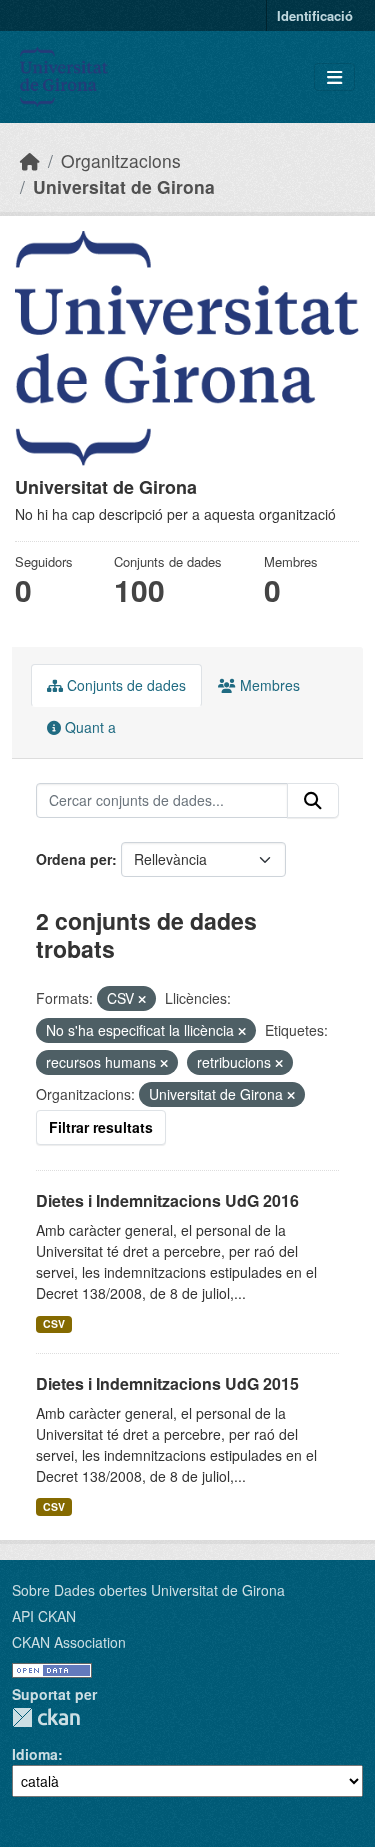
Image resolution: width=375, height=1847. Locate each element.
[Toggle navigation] (334, 77)
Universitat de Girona (124, 186)
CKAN (46, 1717)
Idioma (35, 1754)
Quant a (88, 727)
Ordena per (74, 859)
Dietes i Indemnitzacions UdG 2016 (167, 1200)
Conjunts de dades (124, 685)
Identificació (315, 15)
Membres (268, 685)
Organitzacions (121, 160)
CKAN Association (69, 1642)
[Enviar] (313, 801)
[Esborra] (142, 999)
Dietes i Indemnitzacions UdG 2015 (167, 1383)
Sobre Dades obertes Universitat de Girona (148, 1590)
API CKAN (44, 1616)
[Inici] (30, 160)
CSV (54, 1323)
